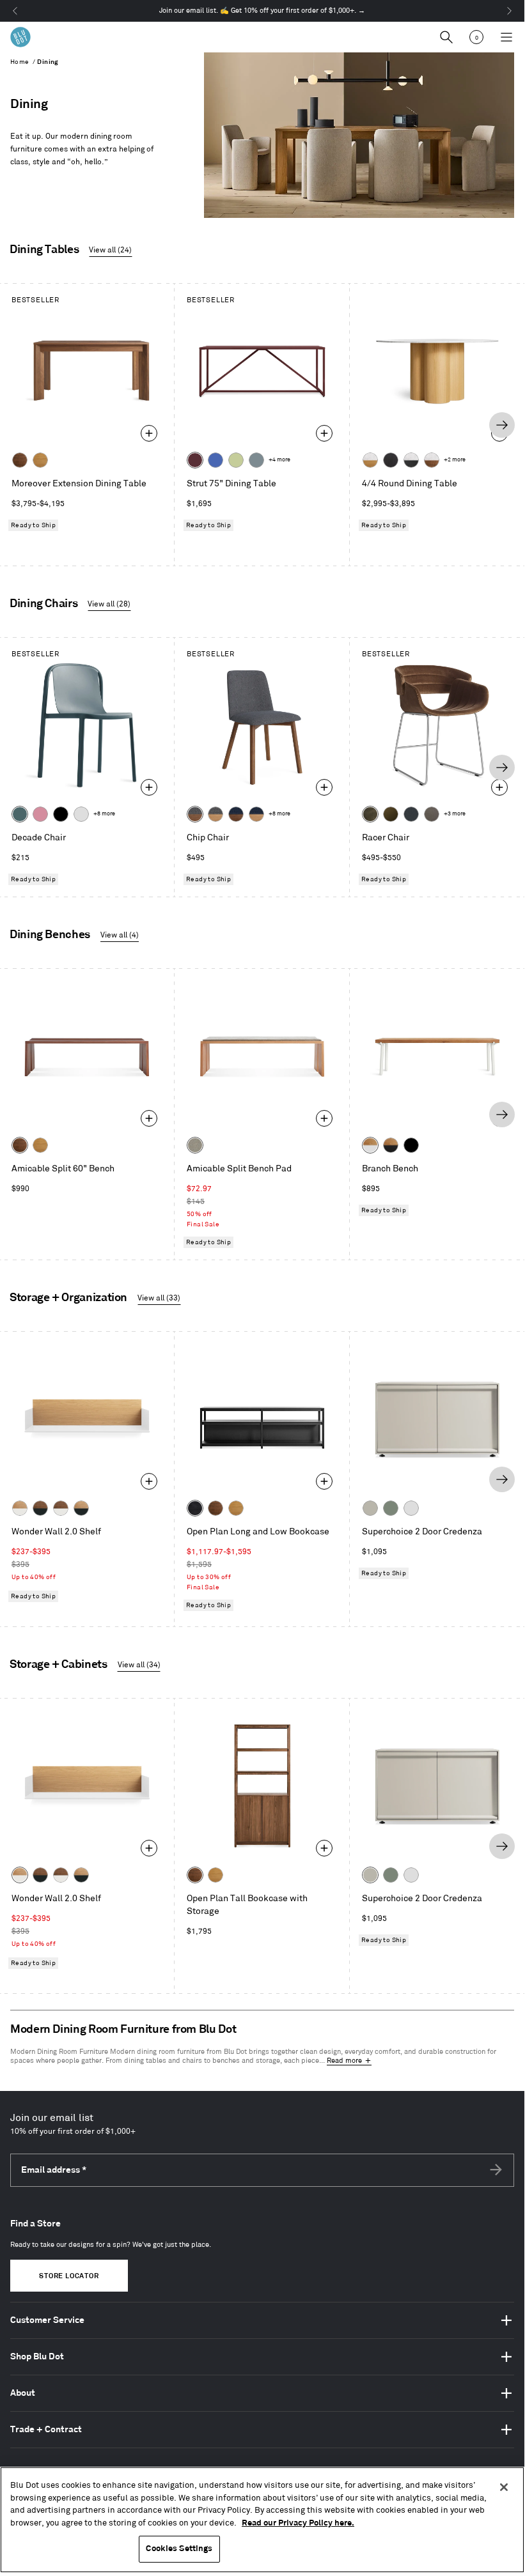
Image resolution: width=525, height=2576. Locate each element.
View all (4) (120, 935)
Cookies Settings (179, 2549)
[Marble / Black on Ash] (411, 460)
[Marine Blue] (20, 814)
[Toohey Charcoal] (432, 814)
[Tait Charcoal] (195, 1145)
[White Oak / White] (20, 1508)
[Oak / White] (370, 1145)
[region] (262, 2520)
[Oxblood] (195, 460)
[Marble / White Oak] (370, 460)
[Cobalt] (215, 460)
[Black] (61, 814)
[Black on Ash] (391, 460)
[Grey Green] (391, 1508)
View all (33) (159, 1298)
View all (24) (110, 250)
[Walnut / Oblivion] (40, 1508)
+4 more (279, 460)
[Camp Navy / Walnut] (236, 814)
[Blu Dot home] (20, 37)
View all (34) (139, 1665)
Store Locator (69, 2276)
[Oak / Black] (391, 1145)
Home (20, 62)
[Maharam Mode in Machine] (411, 814)
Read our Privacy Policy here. (298, 2523)
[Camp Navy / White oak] (256, 814)
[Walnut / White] (61, 1508)
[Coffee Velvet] (370, 814)
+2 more (455, 460)
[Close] (504, 2487)
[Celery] (236, 460)
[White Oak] (40, 460)
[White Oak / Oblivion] (81, 1508)
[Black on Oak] (195, 1508)
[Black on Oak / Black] (411, 1145)
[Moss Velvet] (391, 814)
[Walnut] (20, 460)
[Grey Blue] (256, 460)
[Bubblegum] (40, 814)
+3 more (455, 814)
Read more (344, 2061)
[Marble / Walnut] (432, 460)
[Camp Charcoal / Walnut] (195, 814)
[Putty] (370, 1508)
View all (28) (109, 604)
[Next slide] (502, 425)
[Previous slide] (22, 425)
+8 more (104, 814)
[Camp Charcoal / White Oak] (215, 814)
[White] (81, 814)
